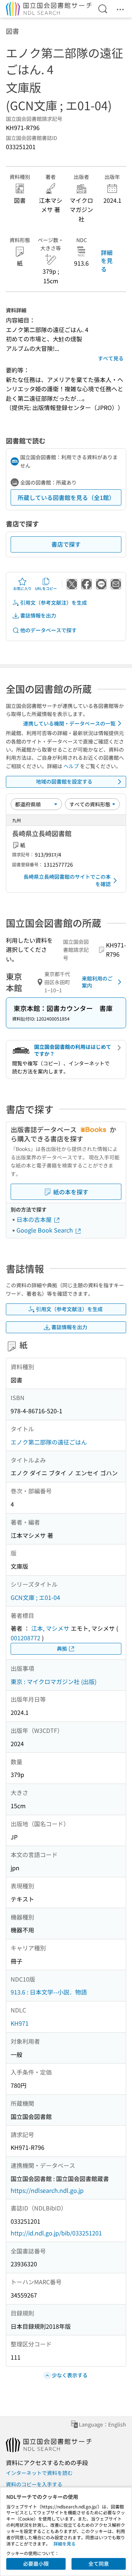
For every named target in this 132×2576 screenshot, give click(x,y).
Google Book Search (45, 1230)
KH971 (20, 2023)
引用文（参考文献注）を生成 (54, 602)
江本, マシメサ (50, 1628)
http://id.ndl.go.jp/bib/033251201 (56, 2233)
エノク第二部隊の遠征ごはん (49, 1442)
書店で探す (66, 544)
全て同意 (99, 2564)
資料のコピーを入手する (34, 2484)
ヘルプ (71, 766)
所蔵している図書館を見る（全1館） (66, 497)
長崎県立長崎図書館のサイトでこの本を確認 (67, 880)
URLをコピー (46, 588)
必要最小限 (36, 2564)
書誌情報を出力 (38, 615)
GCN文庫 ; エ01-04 (35, 1597)
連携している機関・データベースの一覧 (69, 723)
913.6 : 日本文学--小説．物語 (49, 1992)
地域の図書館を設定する (64, 781)
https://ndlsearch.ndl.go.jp (47, 2190)
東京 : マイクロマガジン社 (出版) (54, 1681)
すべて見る (111, 358)
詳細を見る (107, 261)
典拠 (62, 1648)
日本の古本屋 (35, 1219)
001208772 (25, 1638)
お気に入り (22, 588)
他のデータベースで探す (48, 630)
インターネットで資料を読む (39, 2473)
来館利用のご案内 (97, 982)
